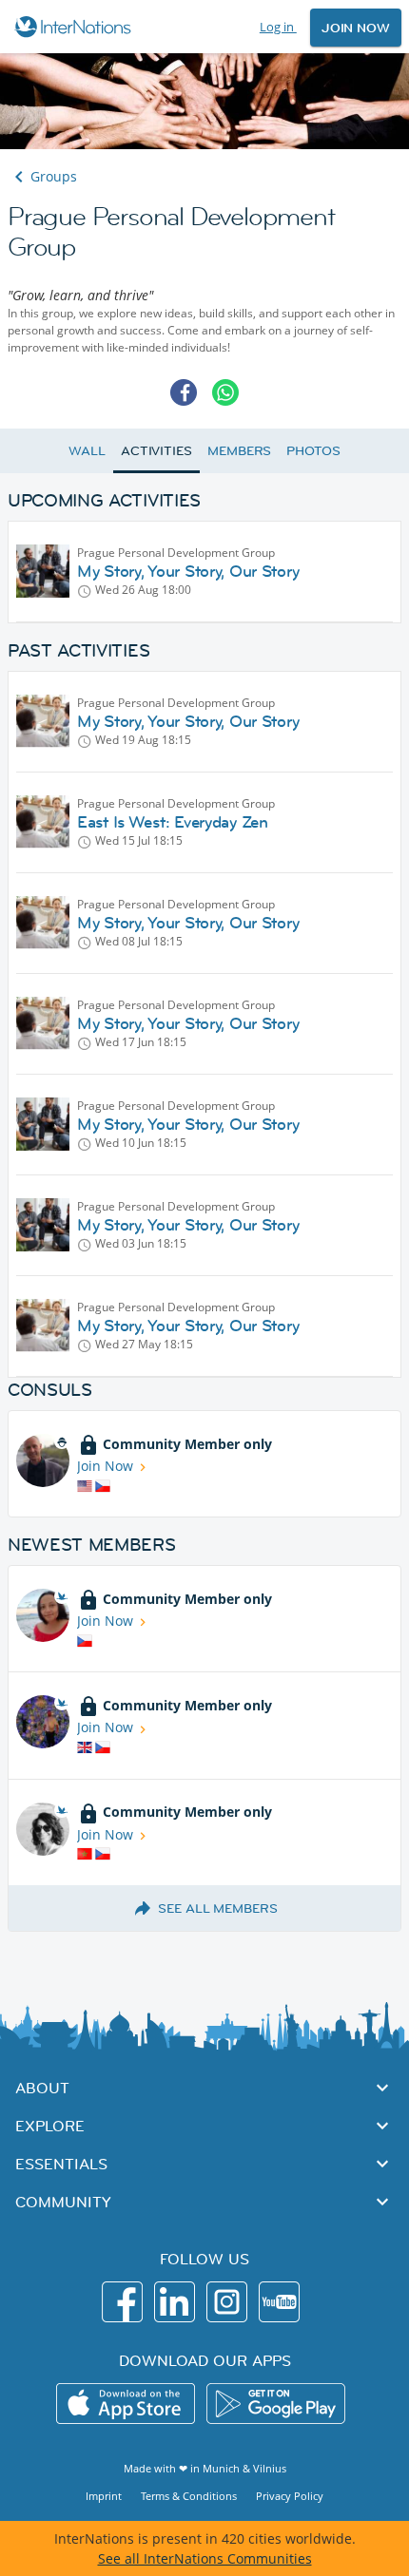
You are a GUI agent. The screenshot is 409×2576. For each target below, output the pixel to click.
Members (239, 450)
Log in (278, 27)
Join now (356, 28)
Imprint (104, 2496)
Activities (156, 450)
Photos (313, 450)
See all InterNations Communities (205, 2558)
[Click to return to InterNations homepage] (76, 27)
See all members (218, 1908)
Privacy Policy (290, 2496)
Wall (87, 450)
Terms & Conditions (189, 2496)
